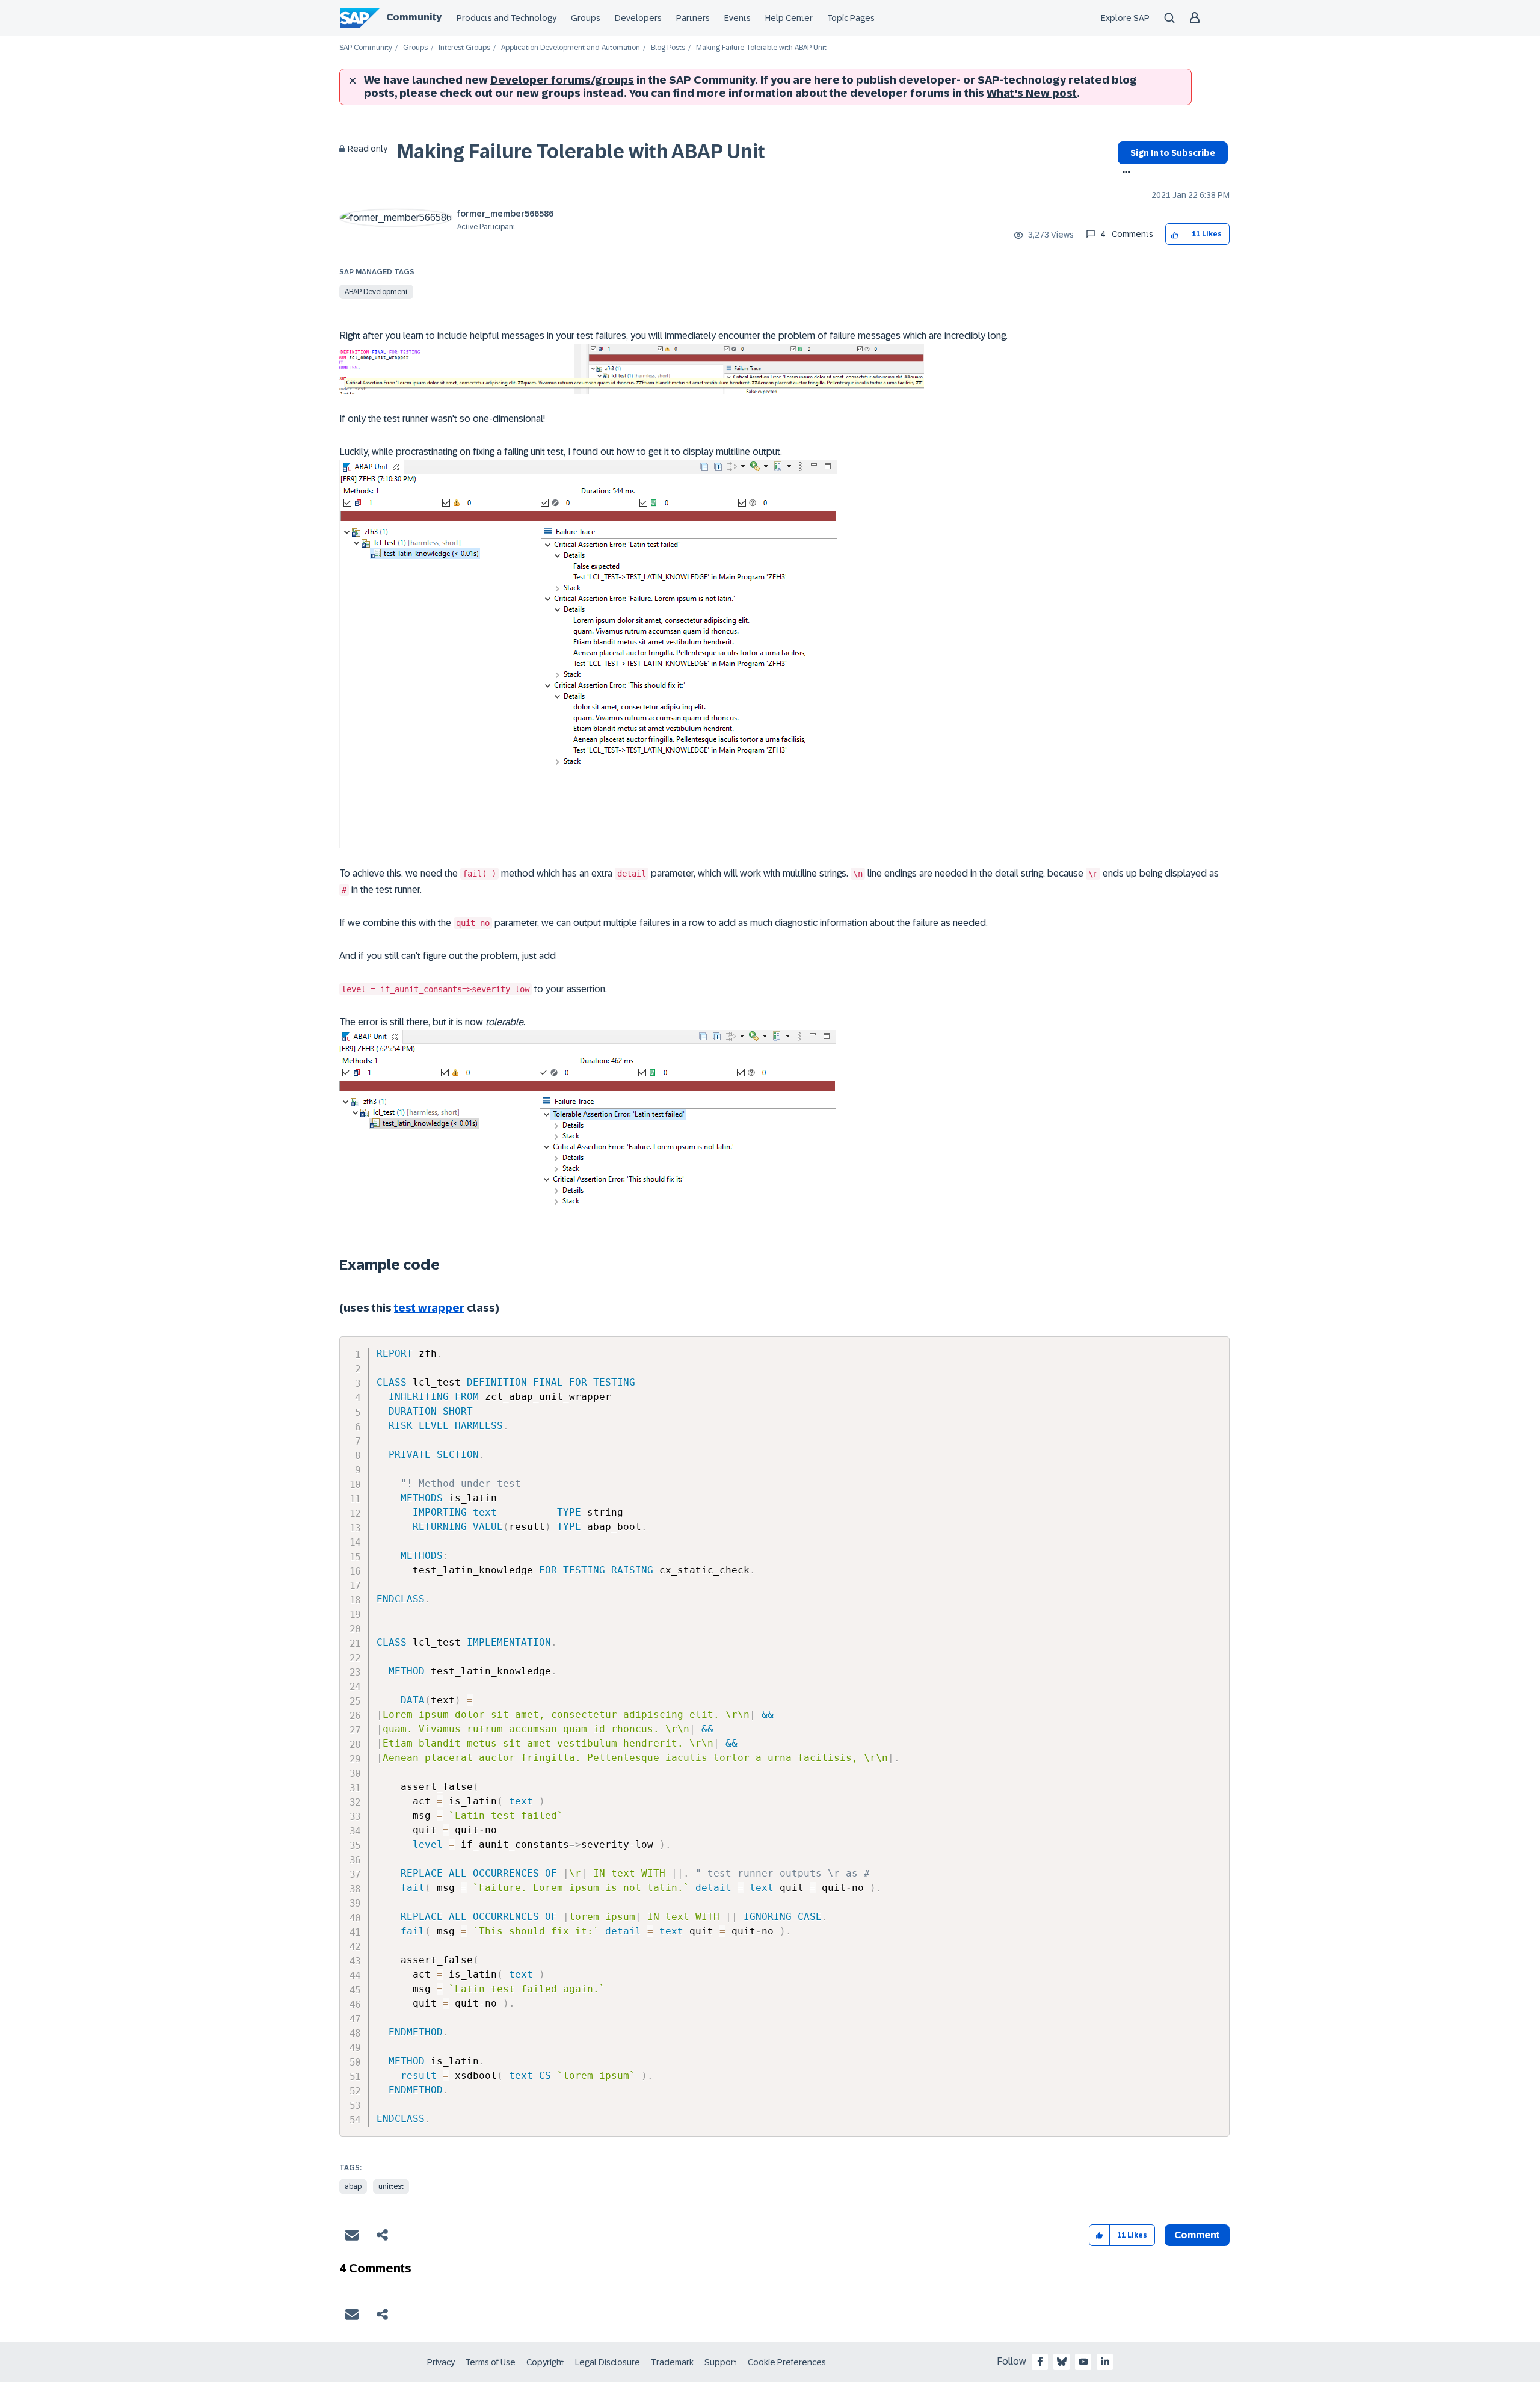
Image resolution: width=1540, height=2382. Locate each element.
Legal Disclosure (608, 2362)
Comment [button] (1197, 2235)
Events (738, 18)
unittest (391, 2186)
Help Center (789, 18)
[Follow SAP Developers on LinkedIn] (1105, 2362)
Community (414, 17)
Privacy (441, 2362)
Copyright (545, 2362)
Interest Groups (464, 48)
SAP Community (366, 48)
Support (721, 2362)
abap (353, 2186)
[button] (1175, 234)
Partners (693, 18)
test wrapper (429, 1308)
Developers (638, 18)
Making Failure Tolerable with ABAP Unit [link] (761, 48)
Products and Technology (507, 18)
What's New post (1032, 93)
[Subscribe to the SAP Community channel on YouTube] (1083, 2362)
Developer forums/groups (562, 80)
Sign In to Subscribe (1173, 153)
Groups (586, 18)
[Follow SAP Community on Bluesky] (1062, 2362)
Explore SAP (1125, 18)
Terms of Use (491, 2362)
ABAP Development (376, 292)
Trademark (672, 2362)
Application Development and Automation (571, 48)
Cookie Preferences (787, 2362)
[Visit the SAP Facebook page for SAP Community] (1040, 2362)
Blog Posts (668, 48)
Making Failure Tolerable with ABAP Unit (581, 152)
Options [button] (1124, 173)
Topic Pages (851, 18)
